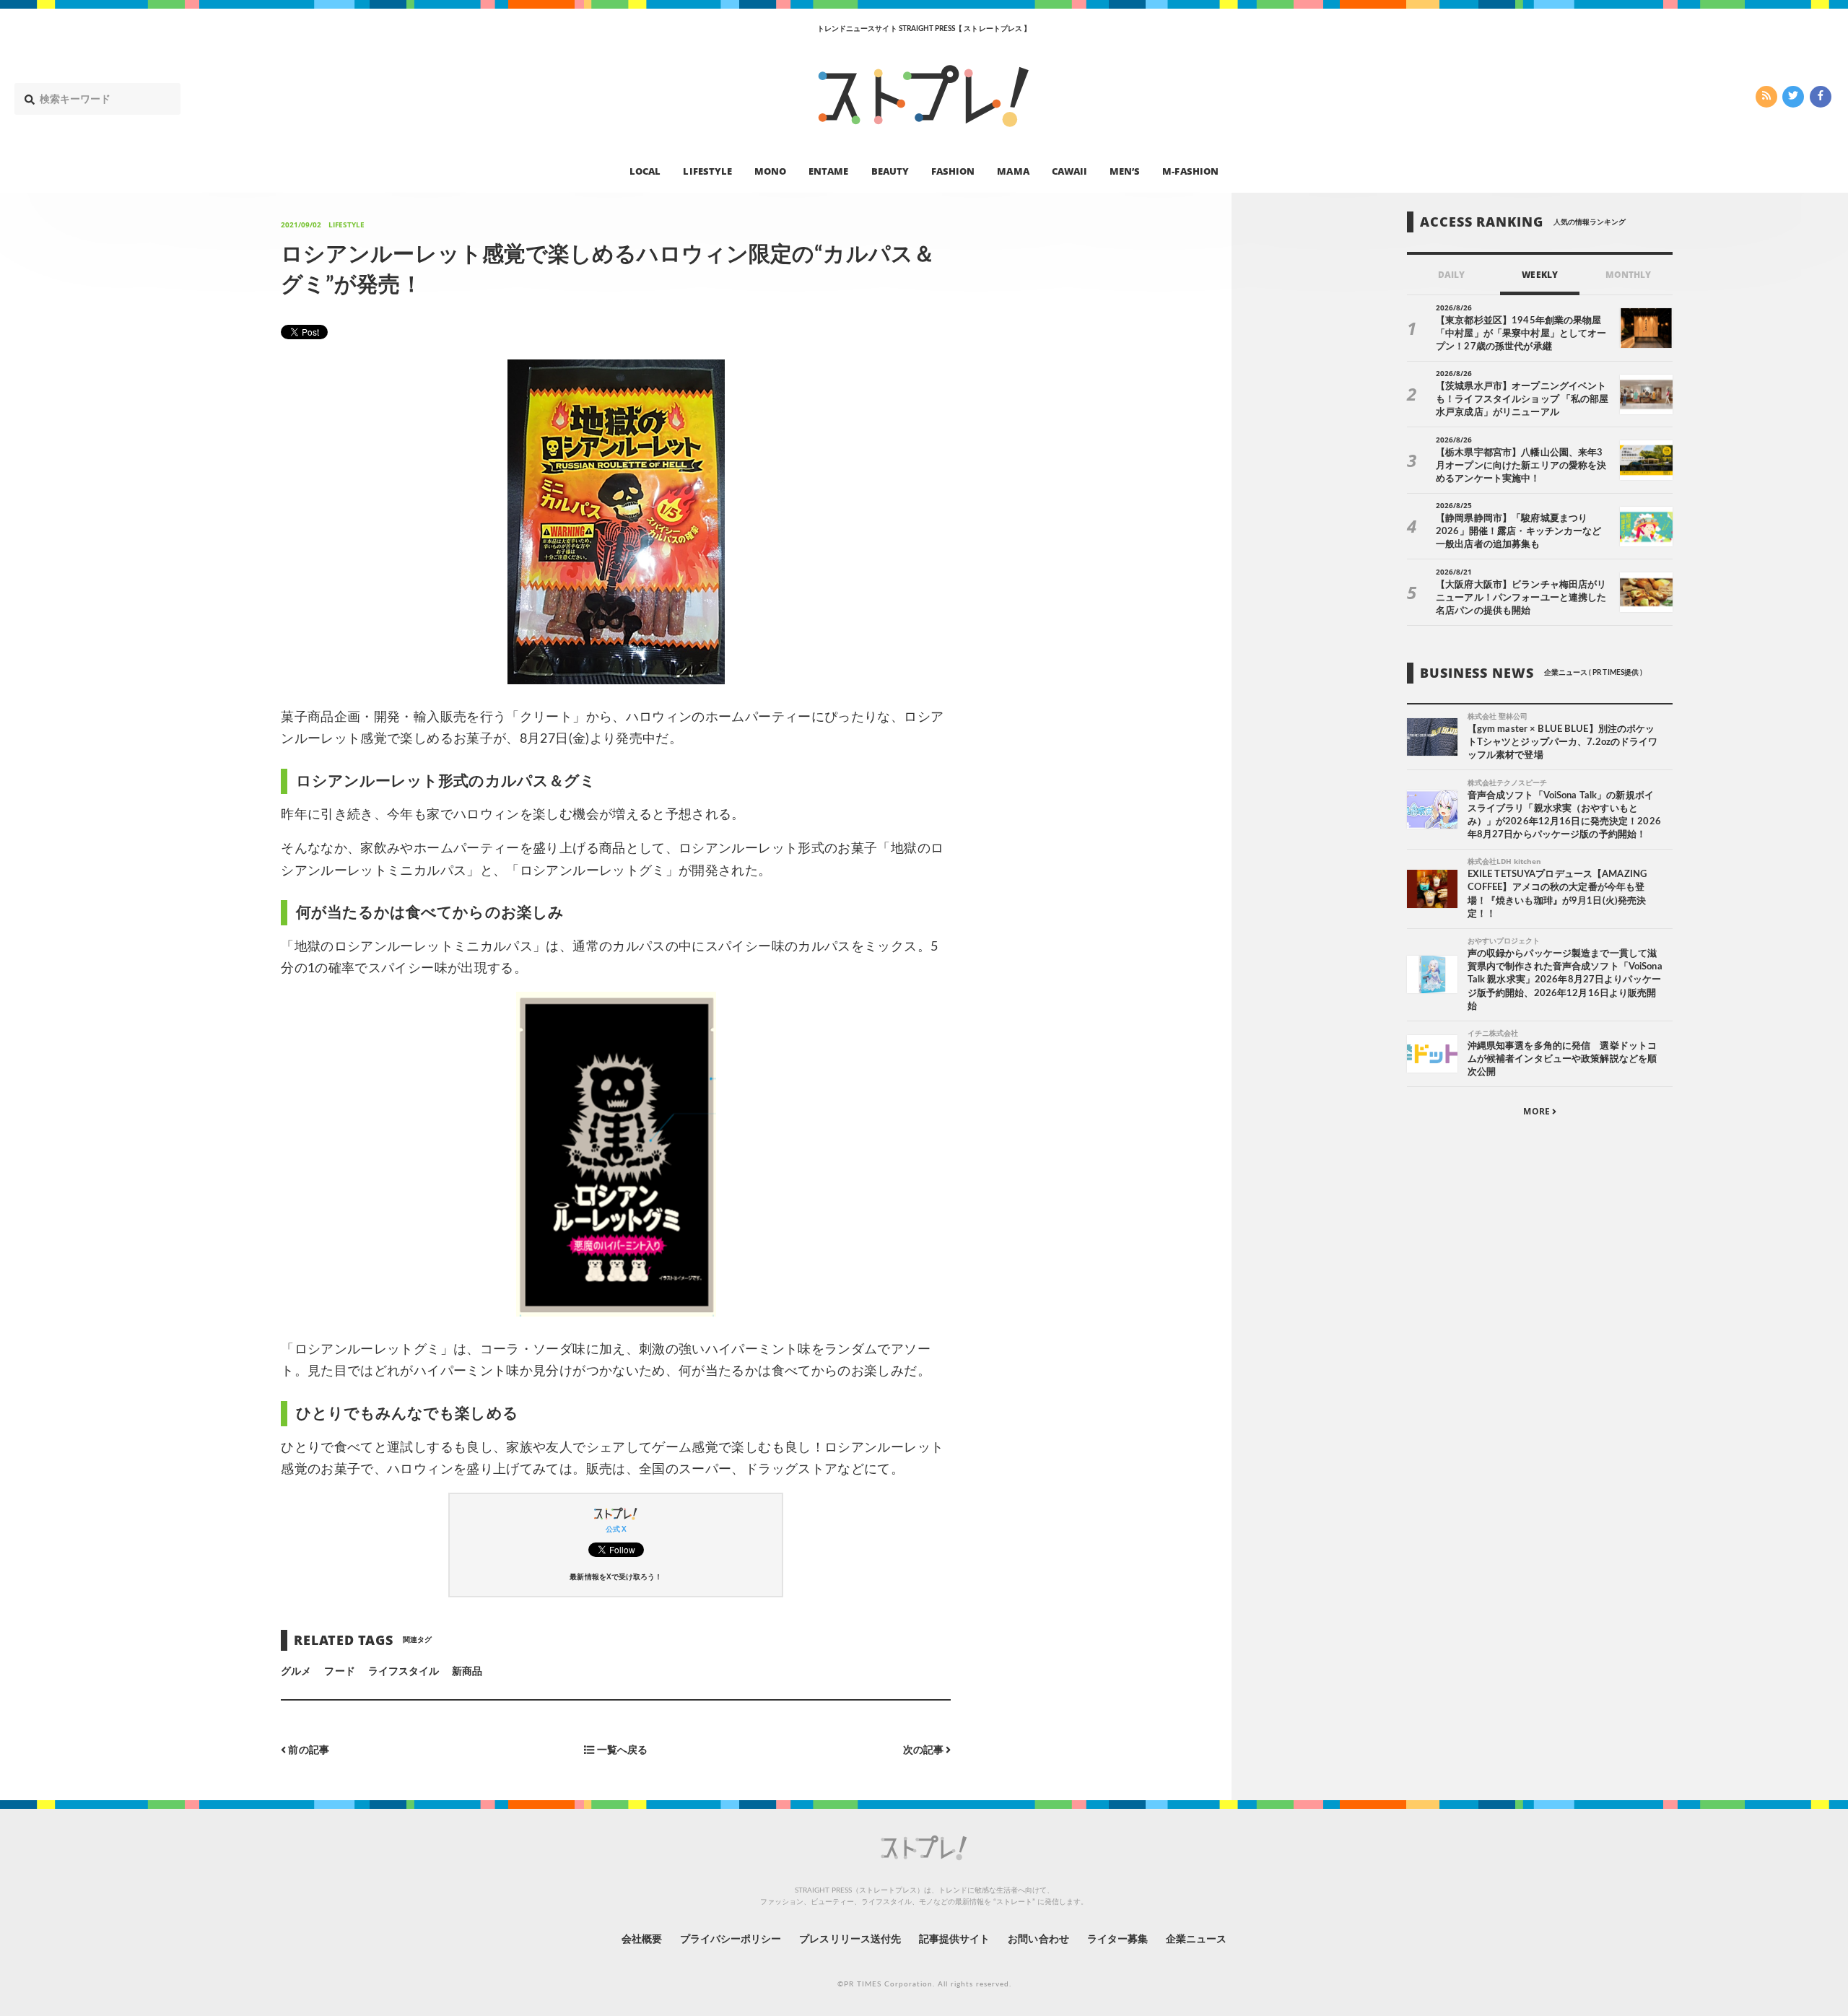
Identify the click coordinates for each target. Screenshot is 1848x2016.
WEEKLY (1539, 275)
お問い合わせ (1038, 1939)
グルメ (296, 1672)
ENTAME (828, 170)
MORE (1537, 1111)
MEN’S (1125, 170)
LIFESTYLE (707, 170)
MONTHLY (1628, 275)
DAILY (1451, 275)
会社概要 (642, 1939)
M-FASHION (1190, 170)
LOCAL (645, 170)
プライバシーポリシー (731, 1939)
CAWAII (1069, 170)
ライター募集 (1117, 1939)
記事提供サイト (954, 1939)
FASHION (953, 170)
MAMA (1013, 170)
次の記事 (924, 1751)
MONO (770, 170)
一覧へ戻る (621, 1751)
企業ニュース (1196, 1939)
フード (339, 1672)
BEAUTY (890, 170)
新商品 (467, 1672)
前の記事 (307, 1751)
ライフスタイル (404, 1672)
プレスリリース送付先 (850, 1939)
